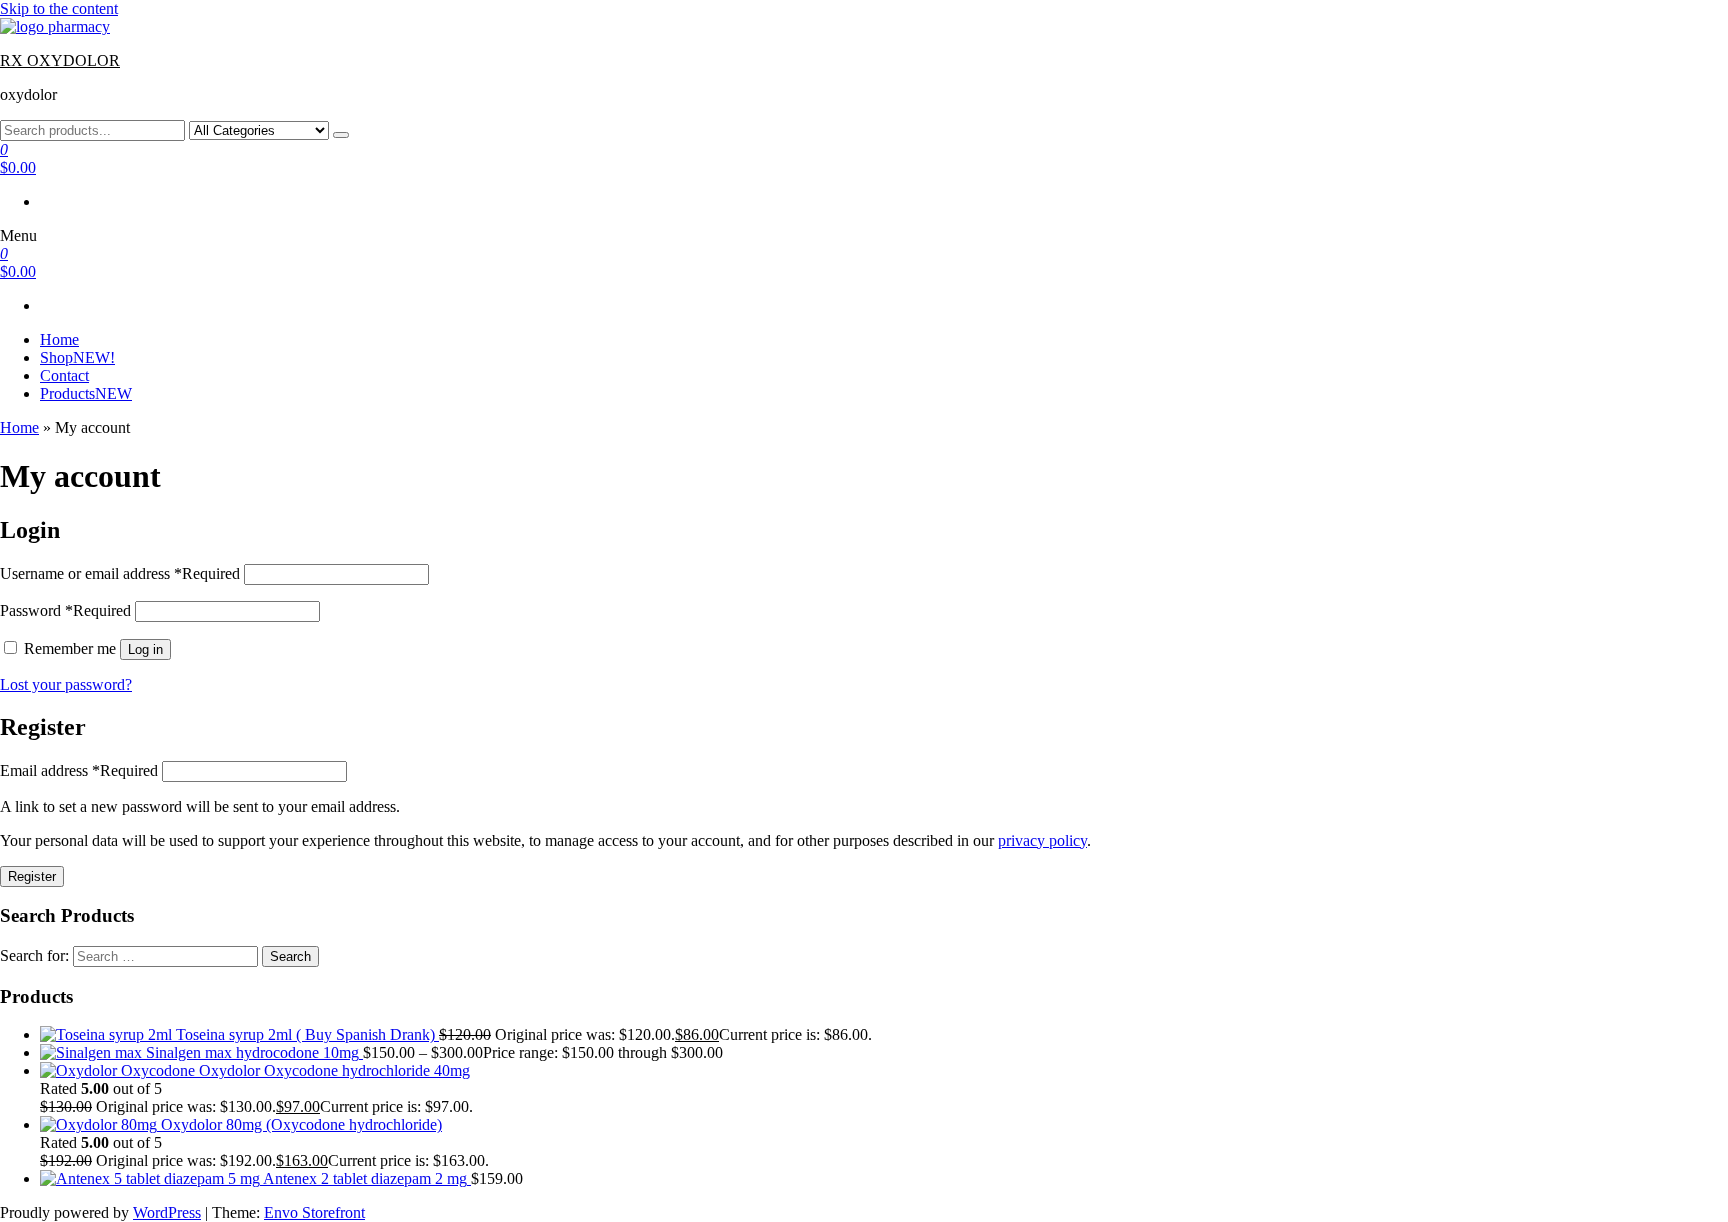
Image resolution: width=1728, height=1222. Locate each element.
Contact (64, 375)
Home (59, 339)
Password (65, 610)
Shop (77, 357)
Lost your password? (66, 684)
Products (86, 393)
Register (32, 876)
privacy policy (1042, 840)
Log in (145, 649)
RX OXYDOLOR (60, 60)
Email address (79, 770)
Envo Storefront (314, 1212)
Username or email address (120, 573)
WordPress (167, 1212)
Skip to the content (59, 8)
